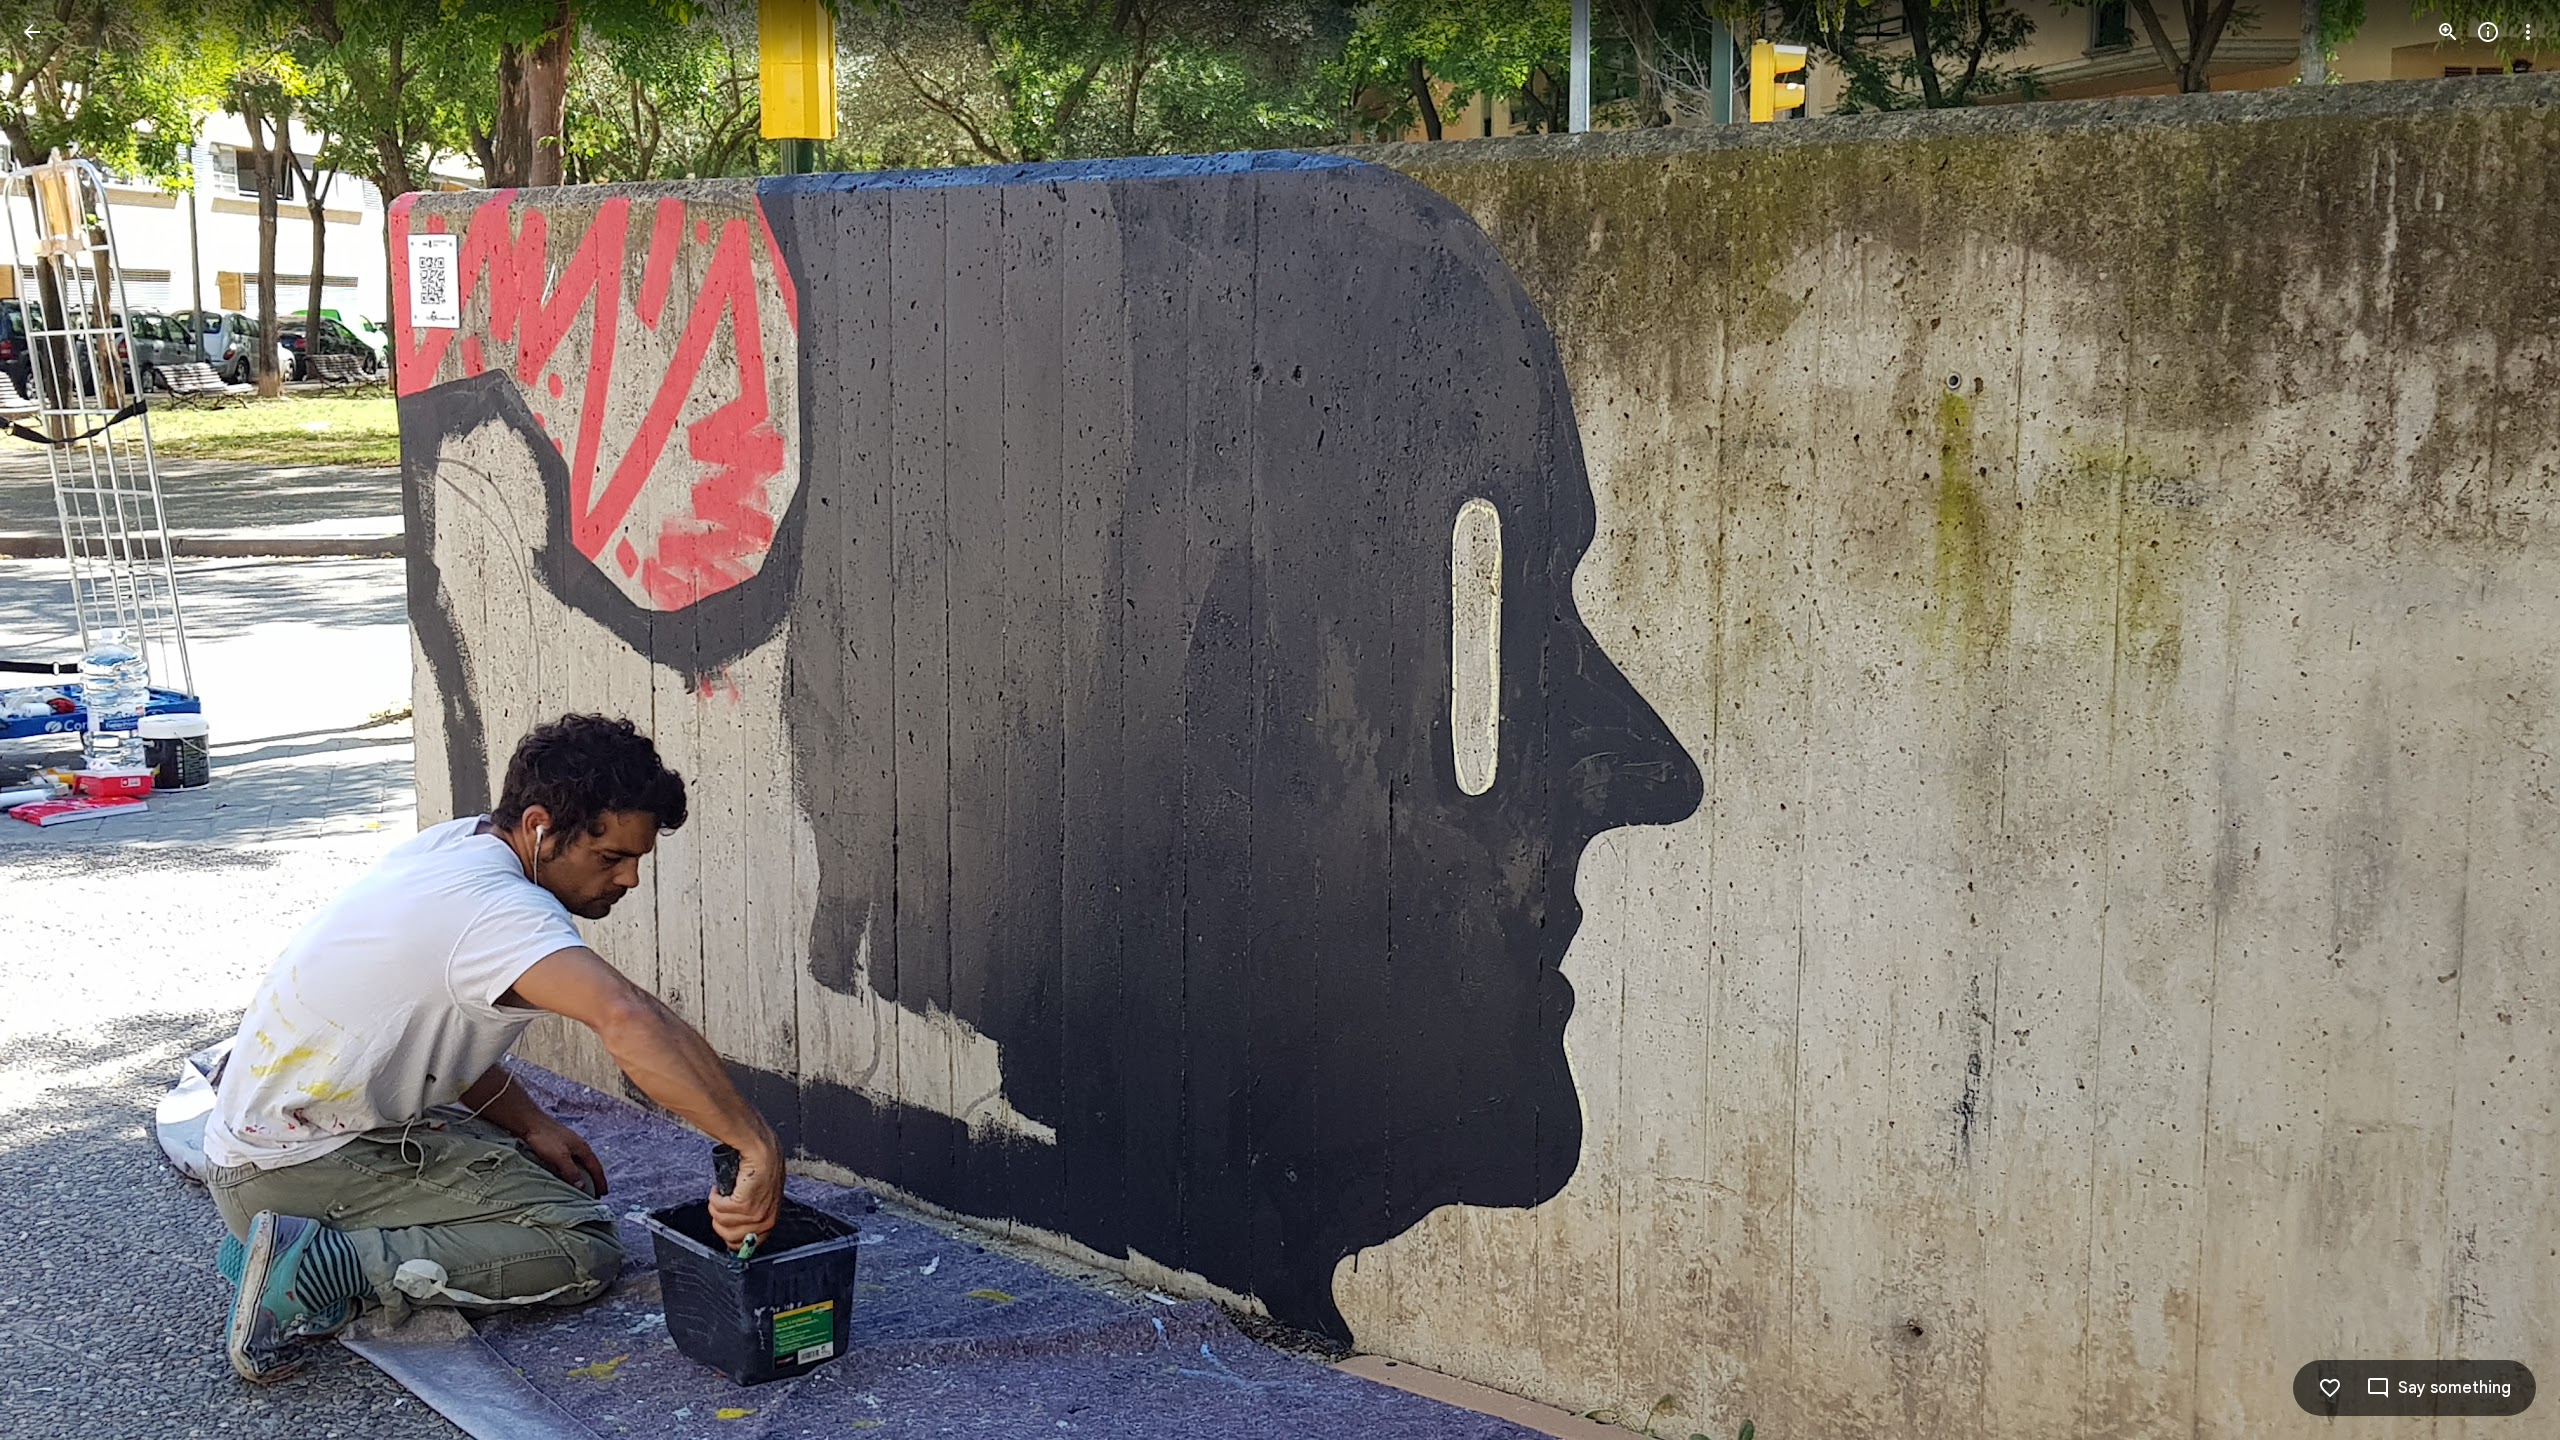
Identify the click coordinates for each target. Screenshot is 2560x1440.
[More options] (2528, 32)
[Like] (2330, 1388)
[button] (56, 720)
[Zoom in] (2448, 32)
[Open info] (2488, 32)
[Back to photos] (32, 32)
